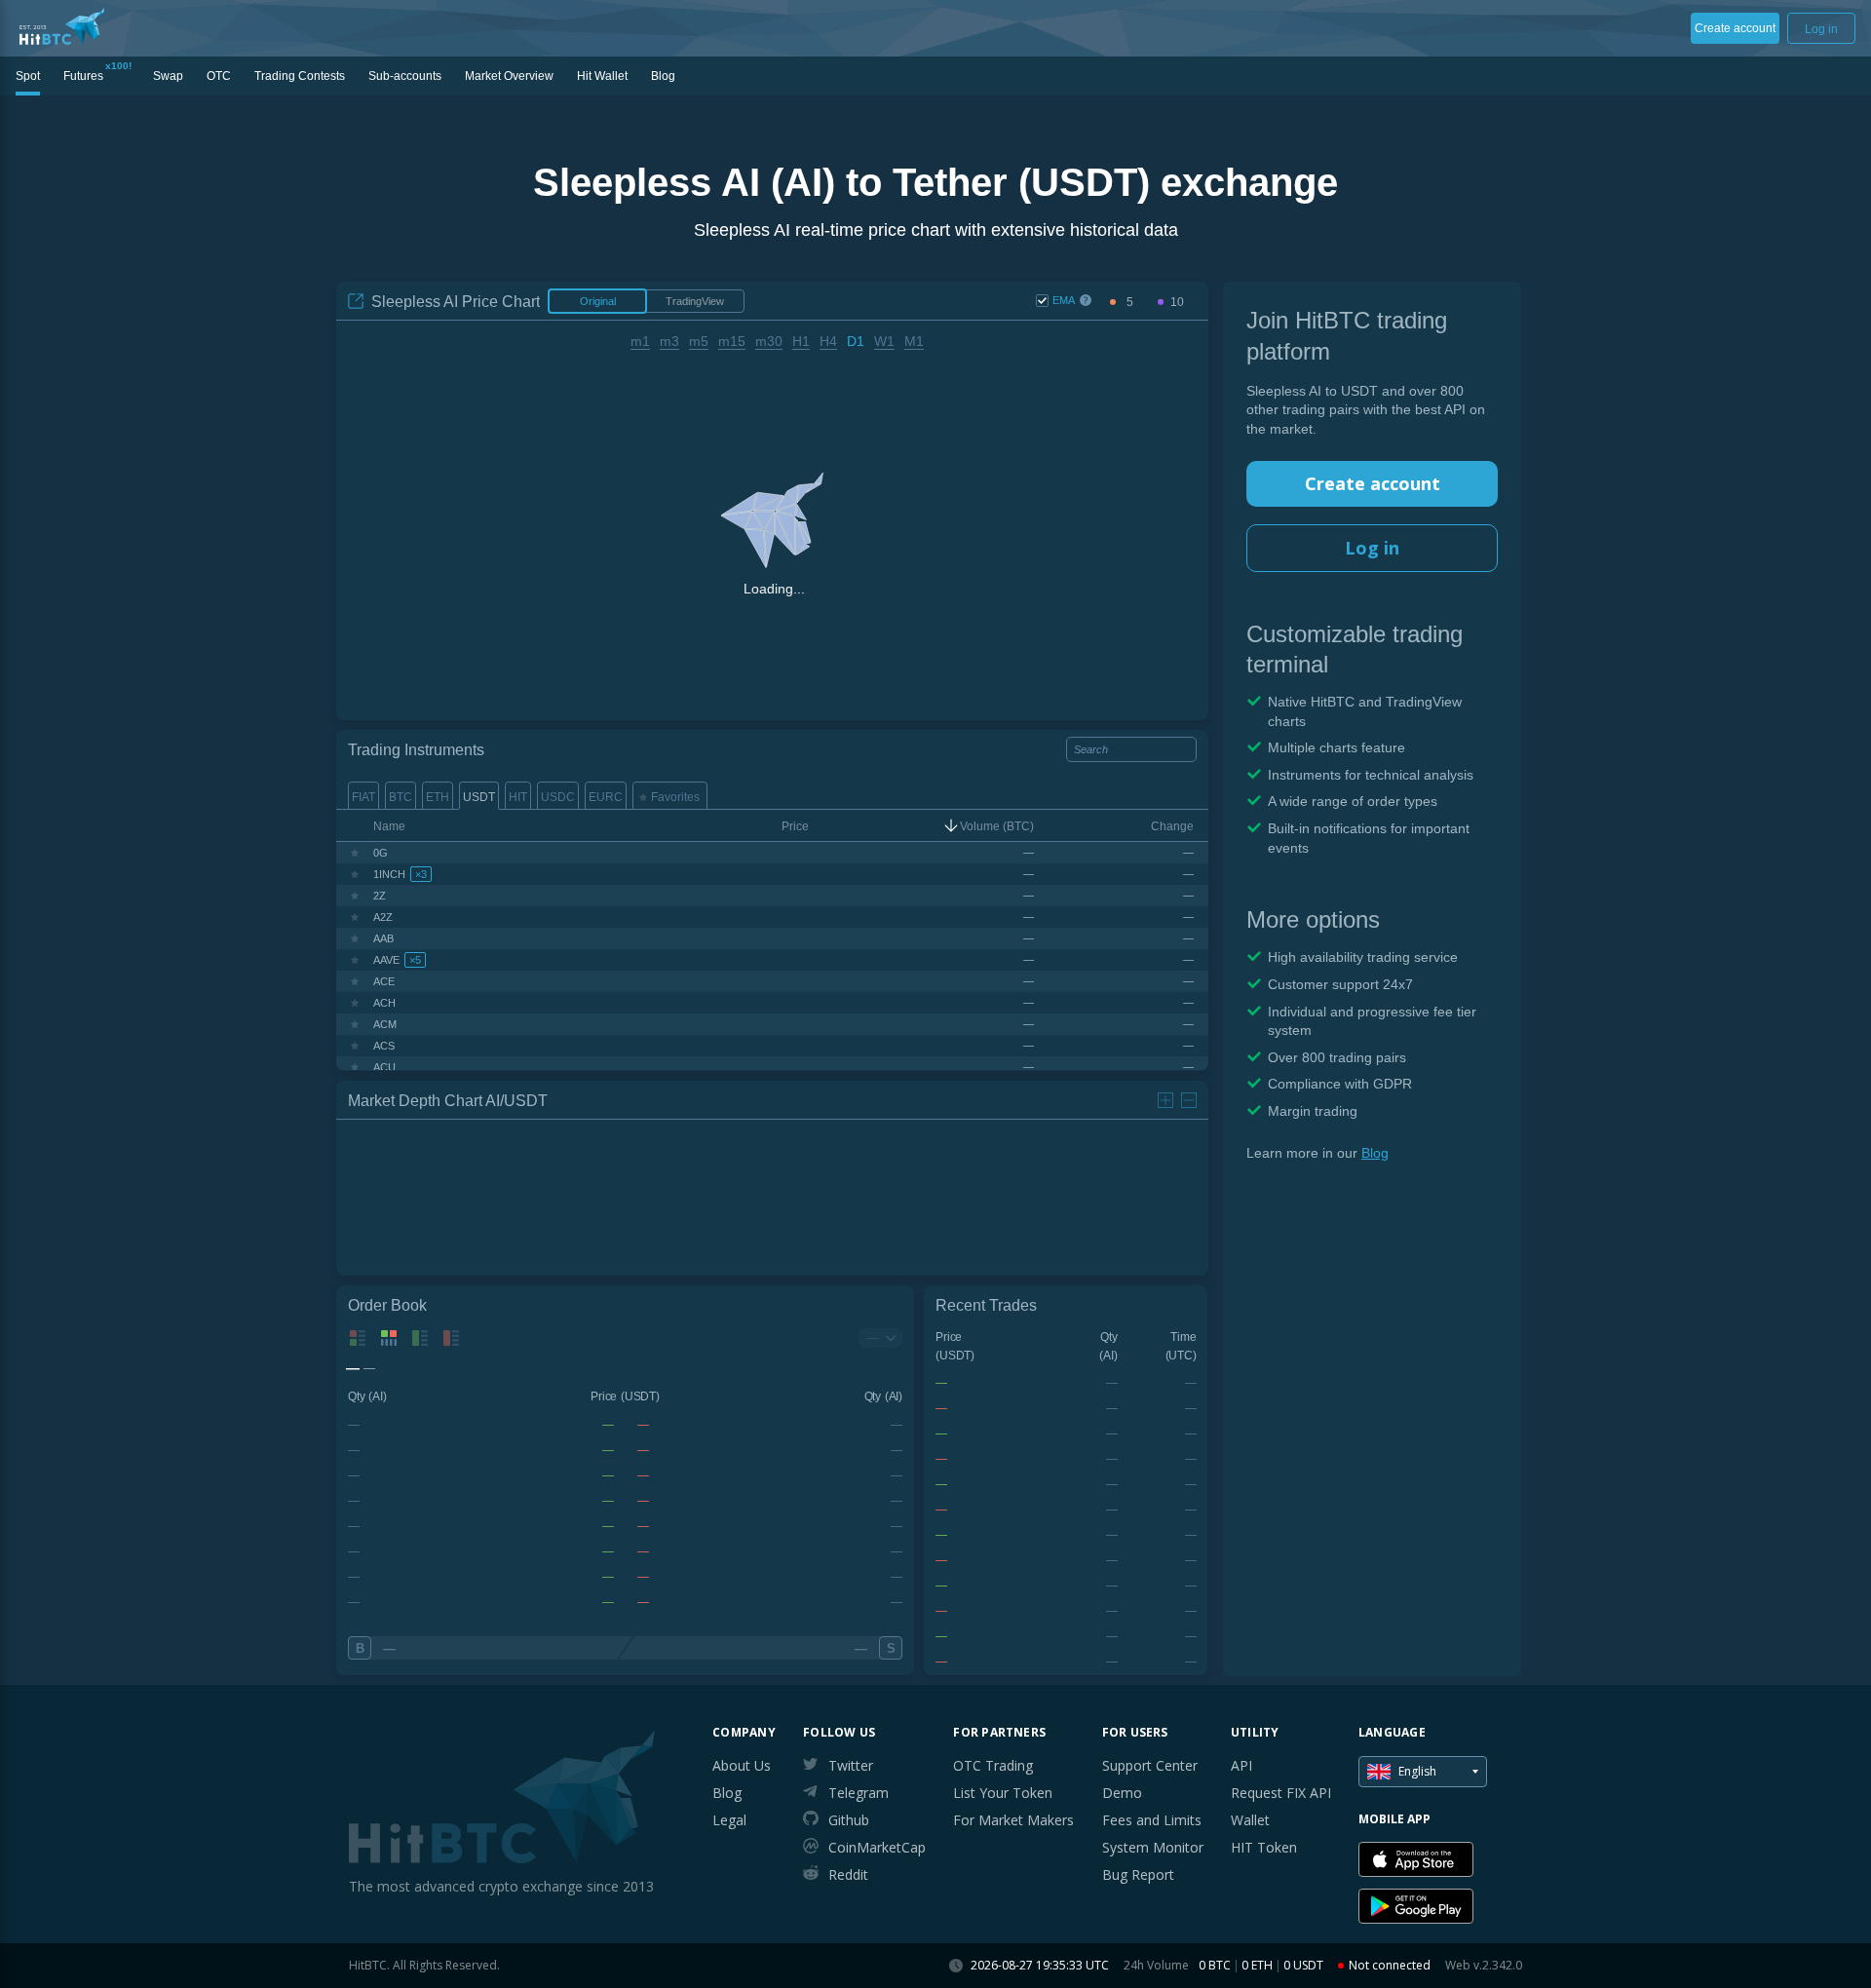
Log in (1372, 548)
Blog (1375, 1153)
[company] (62, 26)
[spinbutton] (1129, 303)
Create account (1373, 483)
